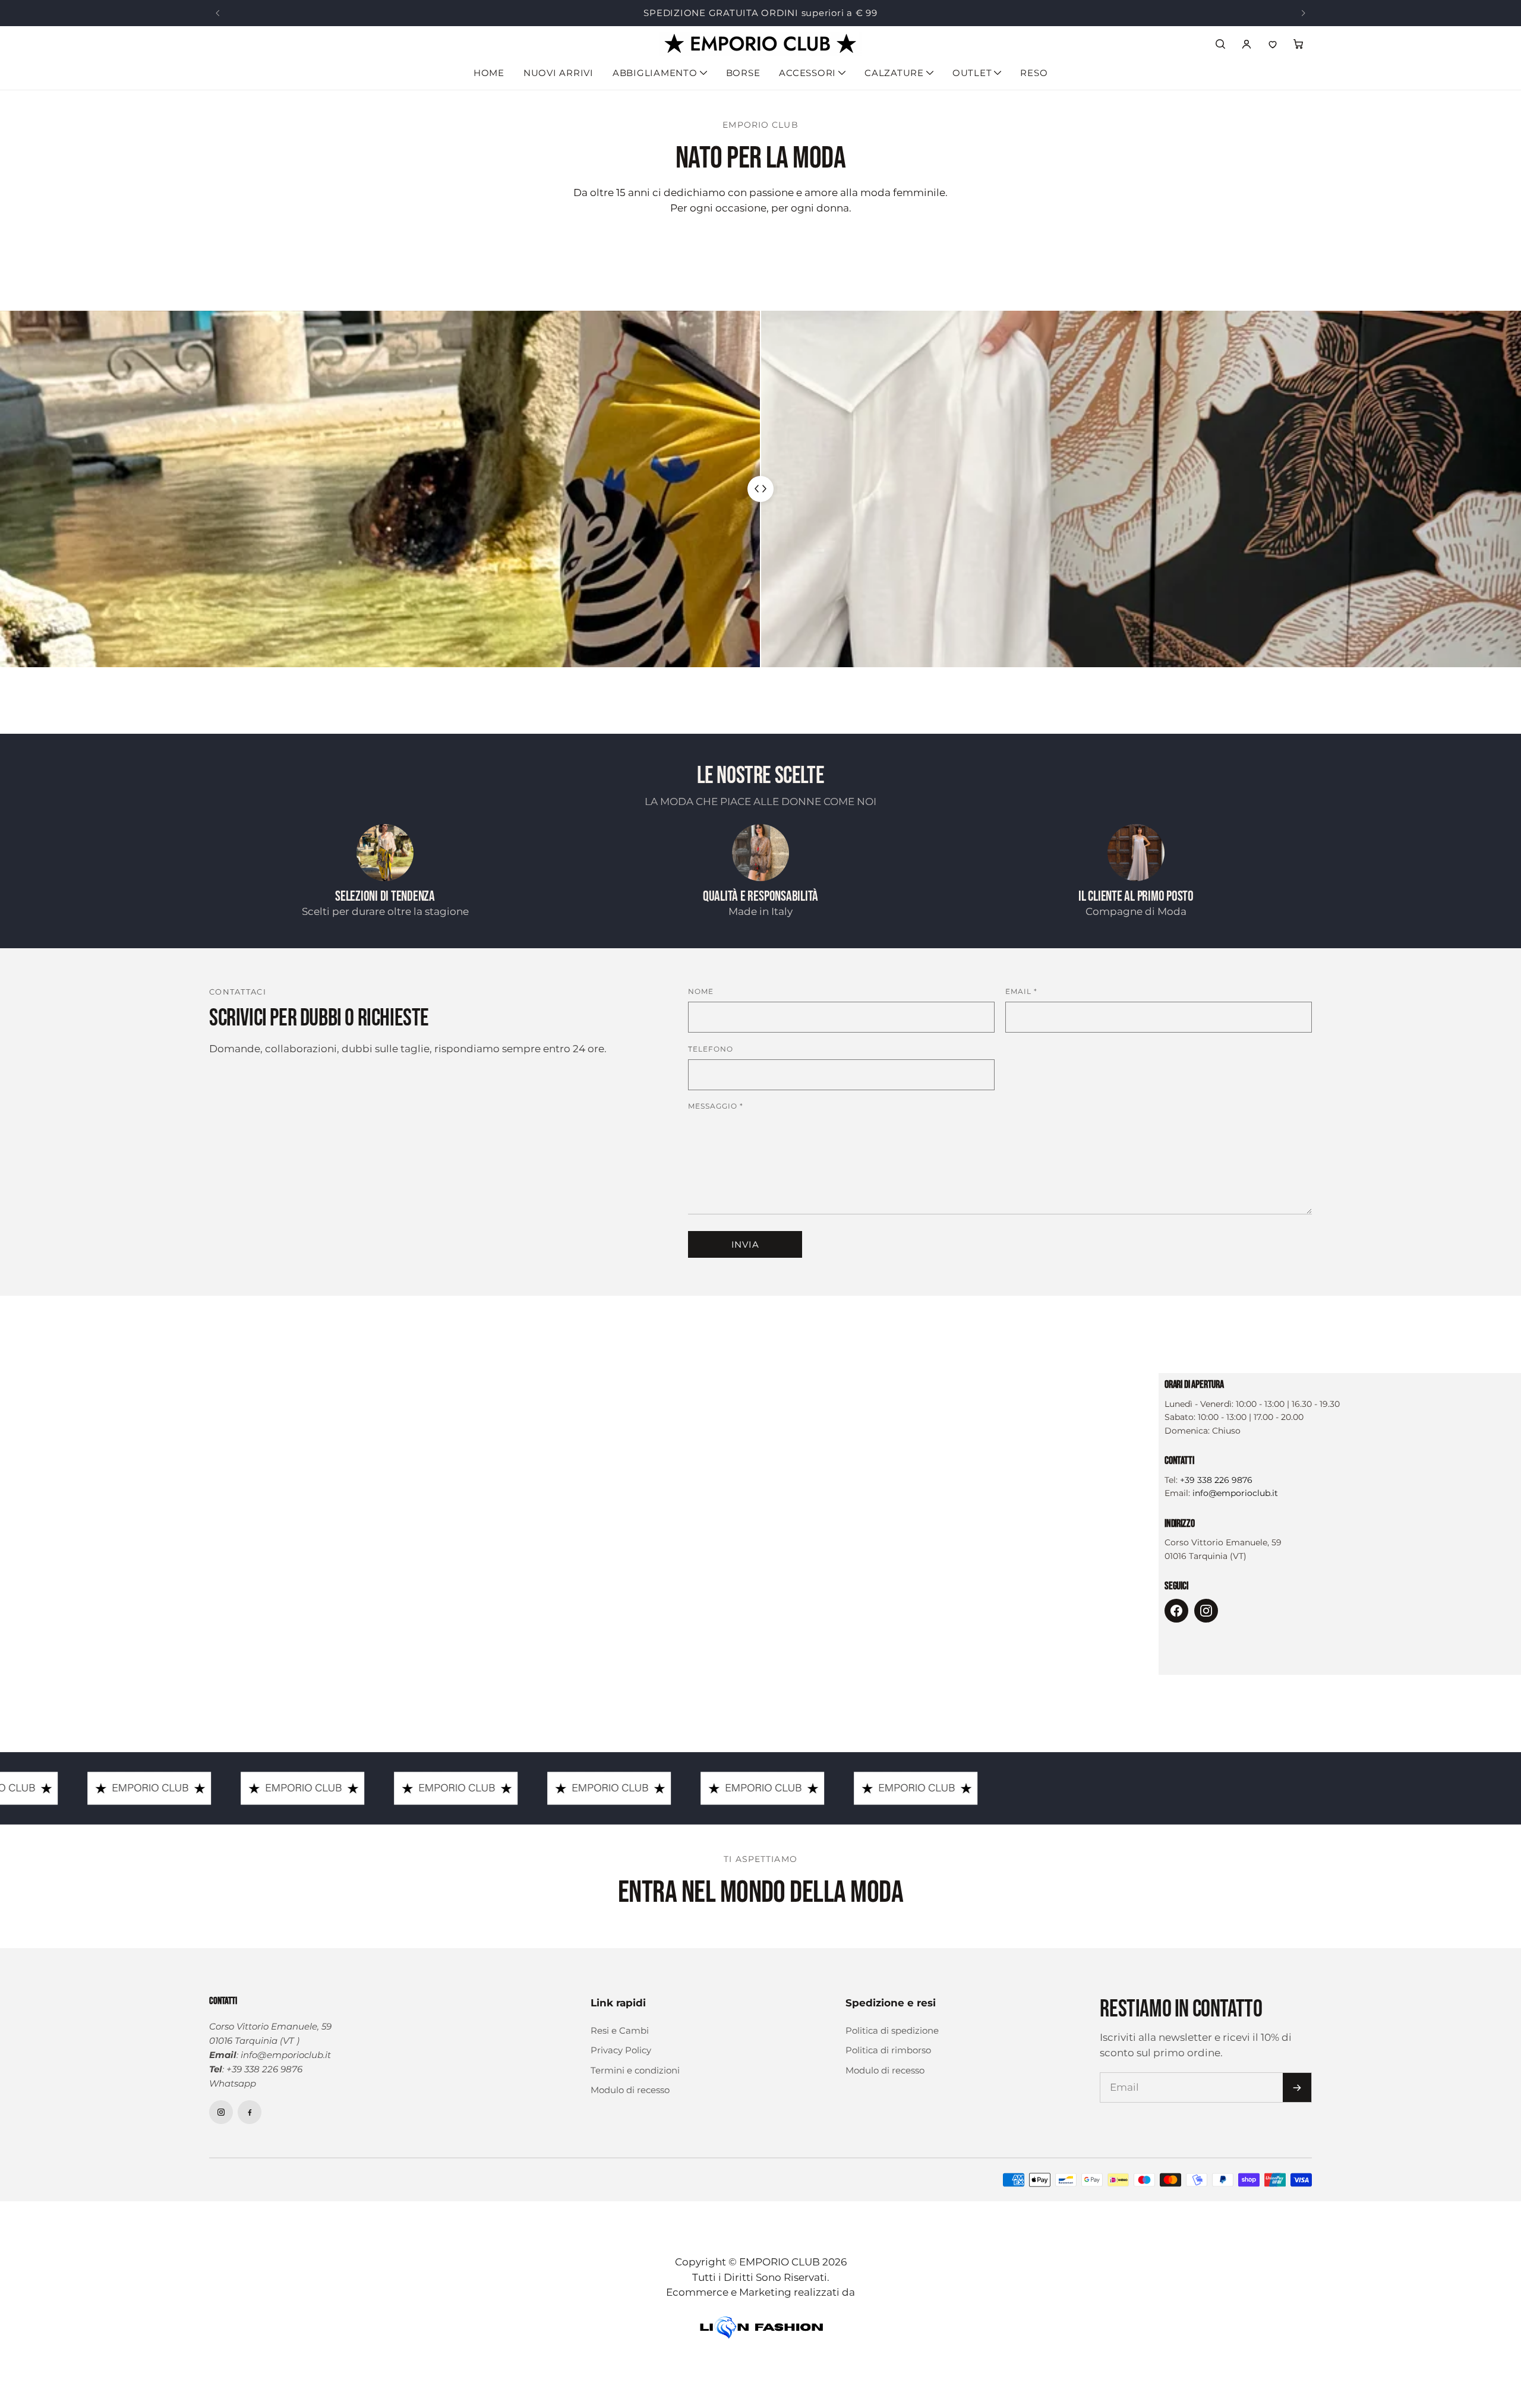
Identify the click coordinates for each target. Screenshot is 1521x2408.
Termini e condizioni (635, 2070)
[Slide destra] (1304, 13)
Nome (701, 991)
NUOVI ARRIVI (558, 73)
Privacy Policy (621, 2050)
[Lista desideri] (1273, 44)
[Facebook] (1176, 1611)
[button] (1299, 44)
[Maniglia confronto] (760, 489)
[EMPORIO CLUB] (760, 44)
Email (1021, 991)
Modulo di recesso (630, 2090)
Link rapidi (618, 2003)
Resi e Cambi (620, 2030)
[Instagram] (1206, 1611)
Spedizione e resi (891, 2003)
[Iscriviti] (1297, 2087)
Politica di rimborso (888, 2050)
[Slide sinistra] (217, 13)
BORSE (743, 73)
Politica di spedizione (892, 2030)
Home (489, 73)
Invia (745, 1244)
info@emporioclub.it (1235, 1493)
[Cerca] (1220, 44)
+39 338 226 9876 (1216, 1480)
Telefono (711, 1049)
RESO (1034, 73)
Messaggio (716, 1106)
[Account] (1247, 44)
